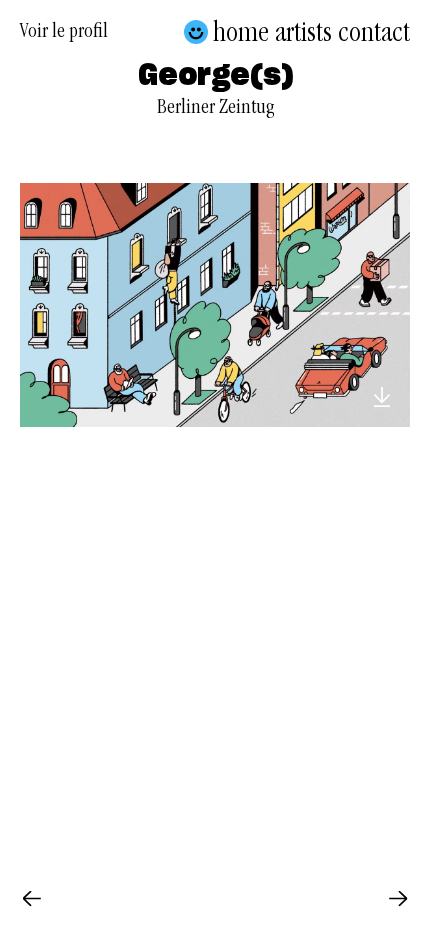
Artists (303, 32)
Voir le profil (64, 34)
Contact (374, 32)
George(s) (215, 77)
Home (241, 32)
